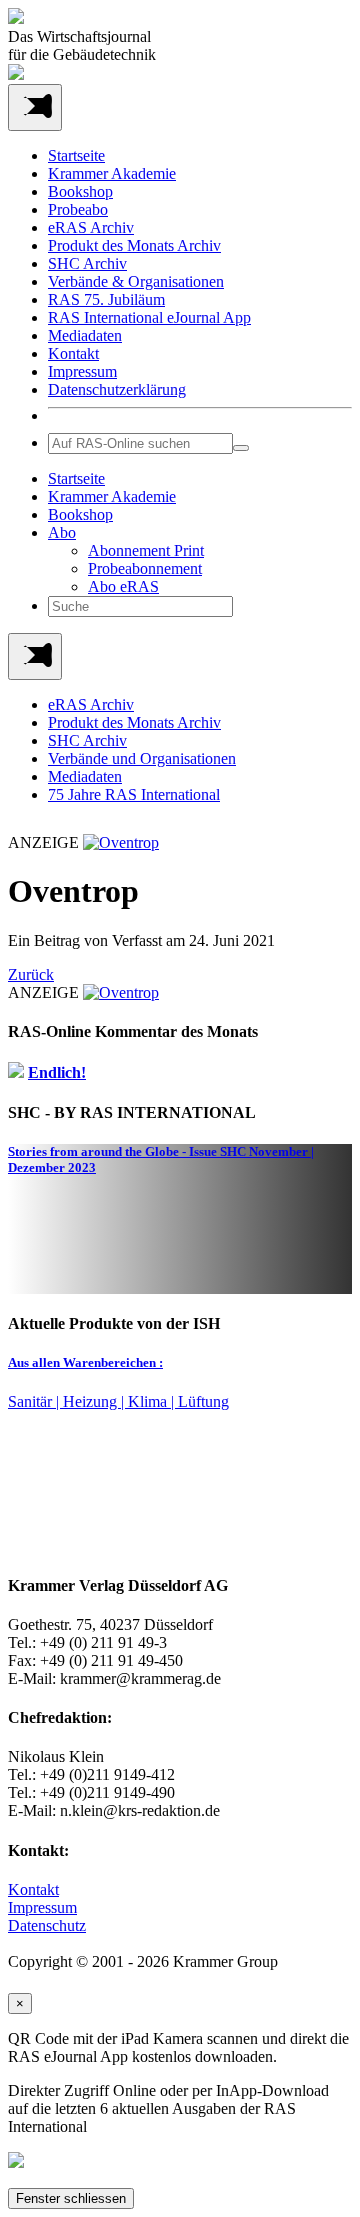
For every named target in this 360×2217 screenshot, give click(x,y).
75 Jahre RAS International (134, 794)
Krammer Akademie (112, 173)
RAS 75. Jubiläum (106, 299)
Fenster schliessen (71, 2198)
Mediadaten (85, 335)
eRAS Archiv (91, 227)
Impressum (82, 371)
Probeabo (78, 209)
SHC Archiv (87, 263)
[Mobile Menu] (35, 107)
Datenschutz (47, 1925)
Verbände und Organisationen (142, 758)
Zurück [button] (31, 974)
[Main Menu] (35, 656)
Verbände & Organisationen (136, 281)
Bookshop (80, 191)
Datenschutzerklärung (117, 389)
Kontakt (73, 353)
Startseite (76, 155)
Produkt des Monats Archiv (134, 245)
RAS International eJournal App (149, 317)
